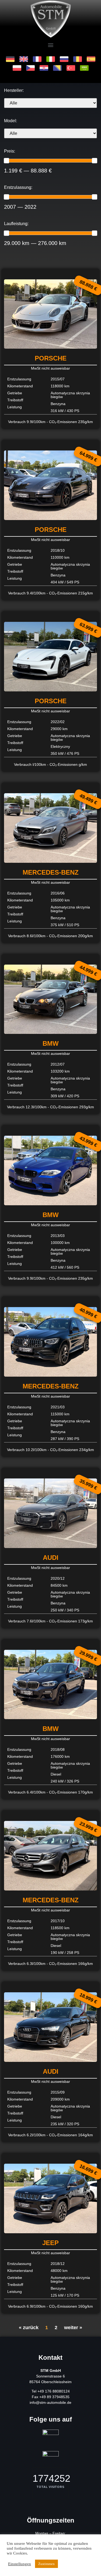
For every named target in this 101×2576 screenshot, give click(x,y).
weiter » (73, 2328)
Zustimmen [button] (46, 2564)
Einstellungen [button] (20, 2564)
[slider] (6, 161)
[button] (50, 45)
